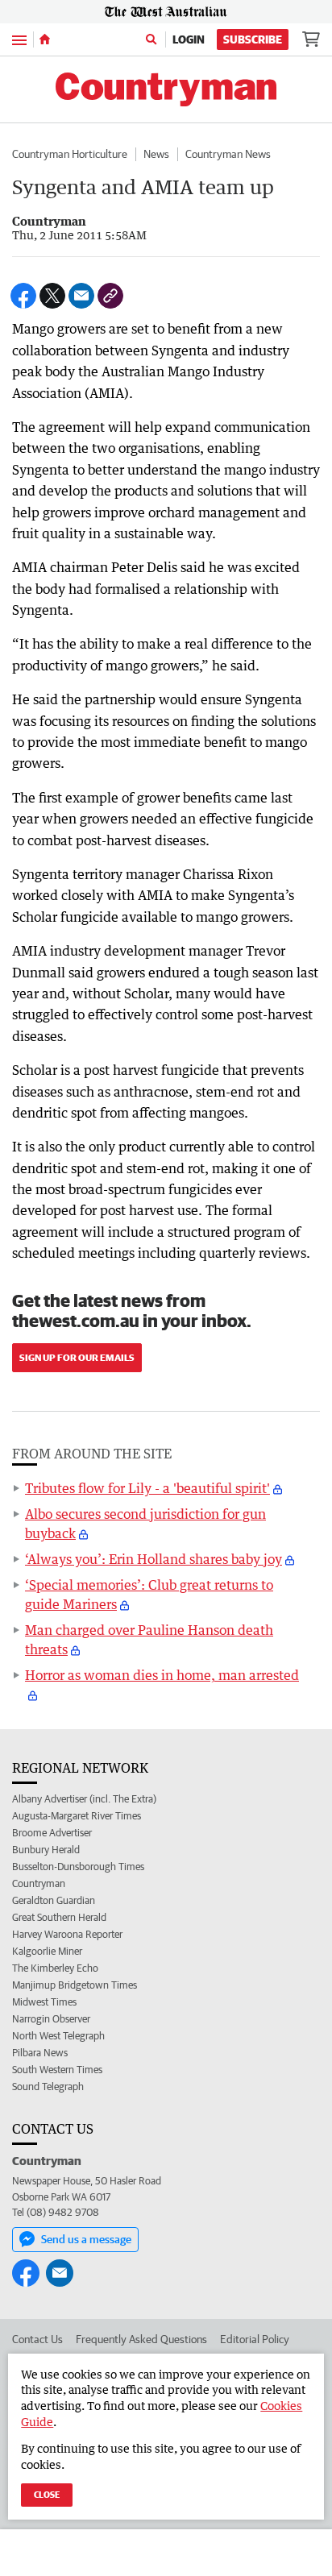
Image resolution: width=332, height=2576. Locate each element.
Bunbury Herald (46, 1850)
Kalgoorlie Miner (47, 1951)
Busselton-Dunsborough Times (78, 1867)
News (156, 154)
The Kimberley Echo (55, 1968)
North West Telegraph (58, 2036)
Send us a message (86, 2239)
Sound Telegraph (48, 2087)
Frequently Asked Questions (141, 2339)
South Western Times (57, 2070)
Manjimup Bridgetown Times (75, 1985)
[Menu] (19, 39)
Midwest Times (44, 2002)
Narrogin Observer (51, 2019)
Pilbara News (40, 2053)
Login (189, 39)
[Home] (45, 39)
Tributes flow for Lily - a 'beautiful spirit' (147, 1488)
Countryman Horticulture (70, 154)
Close (47, 2494)
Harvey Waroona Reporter (67, 1934)
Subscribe (253, 39)
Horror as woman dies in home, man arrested (162, 1675)
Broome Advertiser (52, 1833)
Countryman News (228, 154)
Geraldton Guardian (54, 1900)
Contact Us (37, 2339)
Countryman (39, 1883)
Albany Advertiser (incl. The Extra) (84, 1799)
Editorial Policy (255, 2339)
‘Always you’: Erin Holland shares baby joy (154, 1559)
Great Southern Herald (59, 1917)
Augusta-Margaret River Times (77, 1816)
